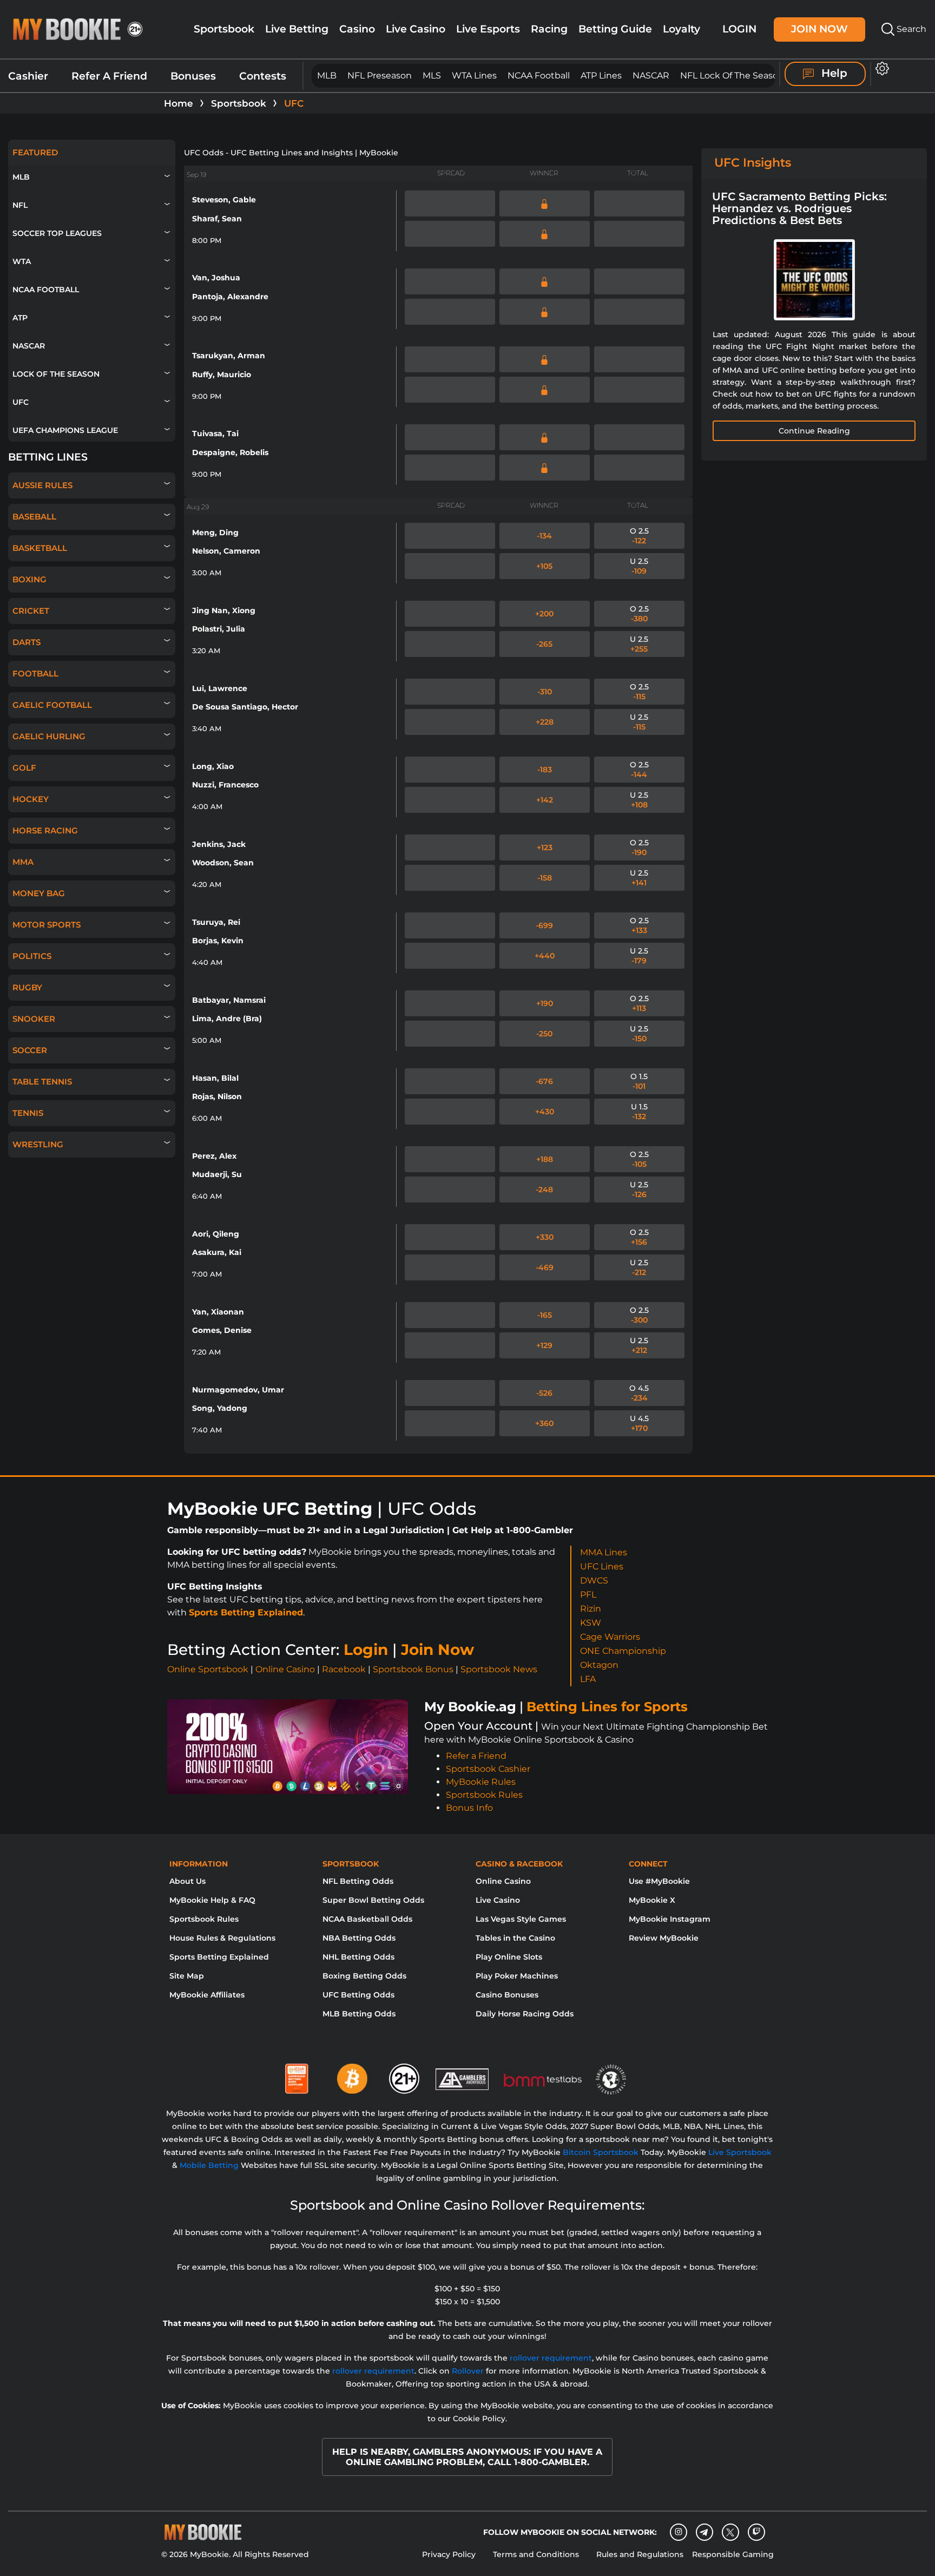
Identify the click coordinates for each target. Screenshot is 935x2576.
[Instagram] (679, 2532)
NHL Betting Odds (358, 1957)
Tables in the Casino (515, 1938)
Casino (357, 29)
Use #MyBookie (659, 1881)
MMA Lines (604, 1552)
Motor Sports (47, 925)
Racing (549, 29)
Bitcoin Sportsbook (601, 2152)
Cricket (31, 611)
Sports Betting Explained (246, 1612)
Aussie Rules (42, 485)
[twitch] (756, 2532)
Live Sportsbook (740, 2152)
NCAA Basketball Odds (367, 1919)
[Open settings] (880, 68)
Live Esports (488, 29)
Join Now (819, 29)
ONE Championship (623, 1651)
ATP (20, 318)
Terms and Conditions (536, 2554)
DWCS (594, 1581)
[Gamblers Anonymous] (463, 2074)
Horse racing (45, 830)
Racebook (344, 1669)
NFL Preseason (380, 75)
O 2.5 (639, 536)
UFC (21, 402)
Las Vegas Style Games (521, 1919)
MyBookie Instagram (670, 1919)
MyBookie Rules (481, 1782)
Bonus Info (469, 1808)
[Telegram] (704, 2532)
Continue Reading (814, 431)
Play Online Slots (509, 1957)
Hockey (31, 799)
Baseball (34, 517)
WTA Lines (474, 75)
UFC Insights (753, 163)
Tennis (28, 1113)
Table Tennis (42, 1082)
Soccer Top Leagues (57, 233)
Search (910, 29)
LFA (588, 1679)
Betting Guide (615, 29)
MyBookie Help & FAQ (212, 1900)
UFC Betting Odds (358, 1995)
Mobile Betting (209, 2165)
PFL (588, 1595)
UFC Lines (602, 1566)
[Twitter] (730, 2532)
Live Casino (416, 29)
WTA (22, 261)
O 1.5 (639, 1081)
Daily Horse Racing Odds (525, 2014)
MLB (327, 75)
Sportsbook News (499, 1669)
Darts (27, 642)
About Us (187, 1881)
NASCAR (651, 75)
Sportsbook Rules (484, 1795)
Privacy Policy (449, 2554)
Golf (24, 768)
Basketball (40, 548)
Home (179, 103)
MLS (432, 75)
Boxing (29, 579)
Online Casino (285, 1669)
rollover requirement (551, 2358)
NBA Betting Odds (359, 1938)
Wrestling (38, 1144)
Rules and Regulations (640, 2554)
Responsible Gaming (733, 2554)
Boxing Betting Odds (364, 1976)
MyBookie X (652, 1900)
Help (833, 73)
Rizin (591, 1609)
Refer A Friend (109, 76)
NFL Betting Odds (358, 1881)
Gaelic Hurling (49, 736)
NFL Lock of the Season (732, 75)
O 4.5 (639, 1393)
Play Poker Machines (517, 1976)
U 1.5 (639, 1112)
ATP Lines (601, 75)
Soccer (30, 1050)
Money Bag (39, 893)
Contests (263, 76)
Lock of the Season (56, 374)
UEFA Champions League (65, 430)
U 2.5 (639, 566)
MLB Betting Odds (359, 2014)
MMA (23, 862)
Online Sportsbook (208, 1669)
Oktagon (599, 1665)
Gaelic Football (52, 705)
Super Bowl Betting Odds (373, 1900)
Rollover (468, 2371)
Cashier (28, 76)
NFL (20, 205)
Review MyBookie (664, 1938)
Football (35, 673)
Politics (32, 956)
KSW (591, 1623)
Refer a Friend (476, 1756)
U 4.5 (639, 1423)
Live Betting (297, 29)
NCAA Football (539, 75)
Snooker (34, 1019)
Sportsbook (224, 29)
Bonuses (193, 76)
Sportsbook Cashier (488, 1769)
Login (739, 29)
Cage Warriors (610, 1637)
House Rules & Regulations (222, 1938)
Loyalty (682, 29)
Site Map (187, 1976)
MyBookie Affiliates (207, 1995)
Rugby (27, 987)
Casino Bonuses (507, 1995)
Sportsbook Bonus (413, 1669)
